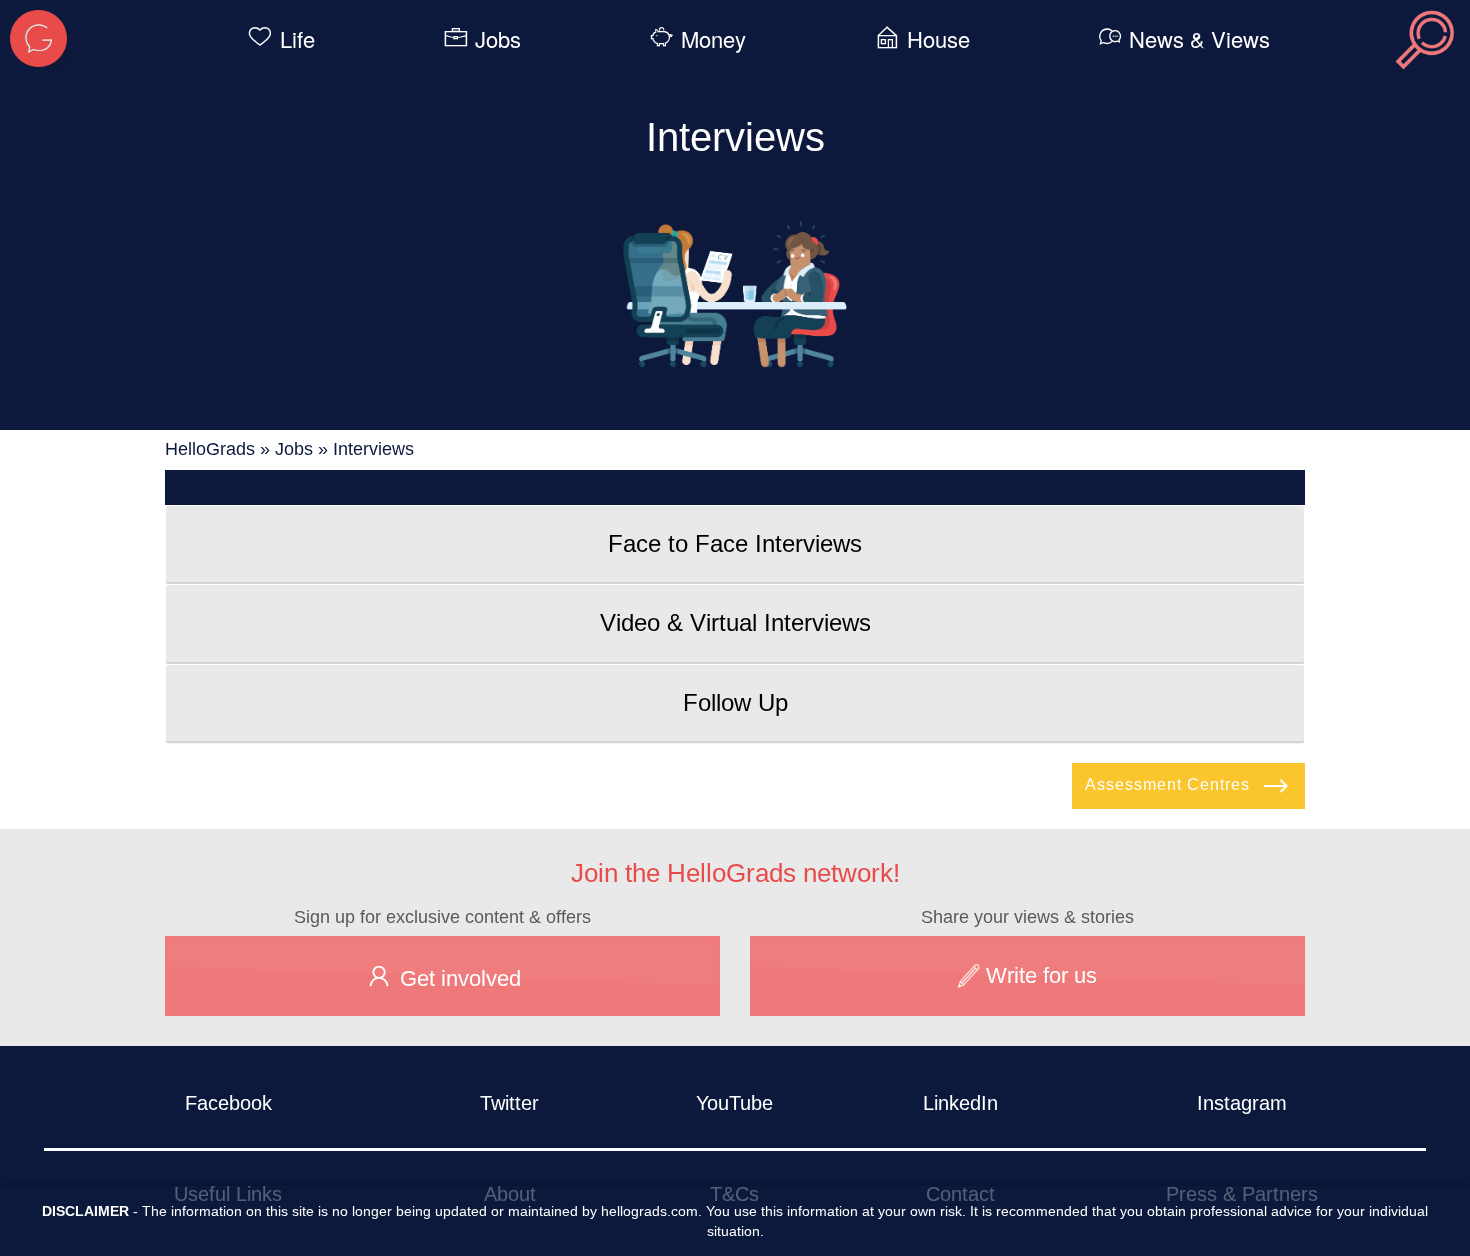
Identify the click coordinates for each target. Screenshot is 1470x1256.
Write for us (1038, 975)
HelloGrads (210, 449)
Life (297, 38)
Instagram (1242, 1103)
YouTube (734, 1103)
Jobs (498, 38)
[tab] (735, 544)
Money (713, 38)
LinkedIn (960, 1103)
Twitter (509, 1103)
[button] (735, 544)
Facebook (228, 1103)
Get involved (457, 978)
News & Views (1199, 38)
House (938, 38)
